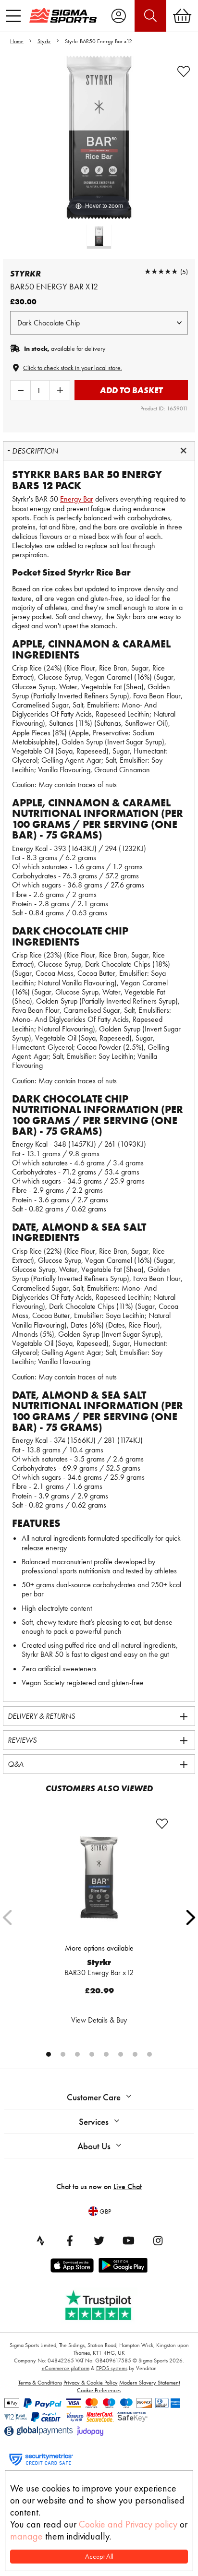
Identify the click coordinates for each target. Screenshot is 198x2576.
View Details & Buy (99, 2020)
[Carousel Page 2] (63, 2054)
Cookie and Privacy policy (128, 2524)
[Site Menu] (13, 16)
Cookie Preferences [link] (99, 2390)
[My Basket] (182, 16)
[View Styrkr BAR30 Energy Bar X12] (99, 1877)
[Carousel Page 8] (149, 2054)
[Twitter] (99, 2241)
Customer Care (94, 2097)
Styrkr (44, 41)
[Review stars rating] (161, 271)
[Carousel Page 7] (135, 2054)
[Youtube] (128, 2241)
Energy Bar (77, 499)
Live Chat (128, 2187)
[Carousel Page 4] (92, 2054)
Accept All (99, 2557)
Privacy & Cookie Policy (91, 2383)
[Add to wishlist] (184, 72)
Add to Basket (131, 390)
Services (94, 2122)
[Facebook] (70, 2241)
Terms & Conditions (40, 2383)
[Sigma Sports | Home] (63, 15)
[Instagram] (158, 2241)
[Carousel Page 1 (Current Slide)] (49, 2054)
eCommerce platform (66, 2368)
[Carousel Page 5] (106, 2054)
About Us (94, 2146)
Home (17, 41)
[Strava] (40, 2241)
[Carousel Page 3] (77, 2054)
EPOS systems (112, 2368)
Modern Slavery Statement (150, 2383)
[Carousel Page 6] (121, 2054)
